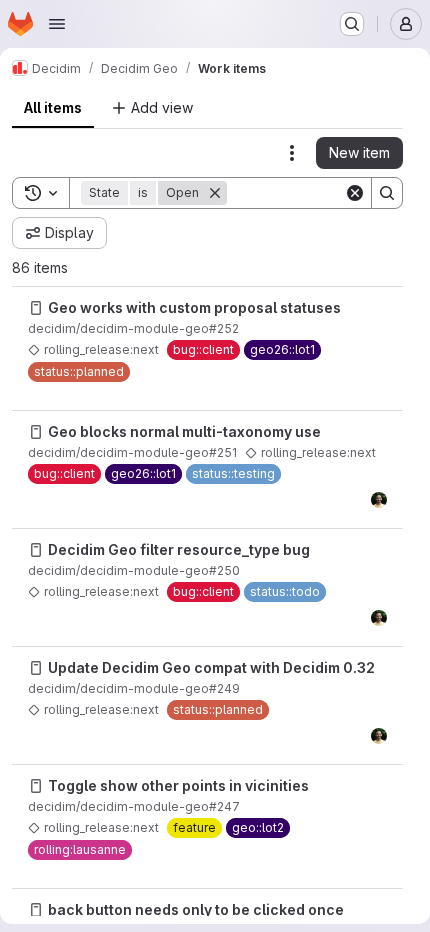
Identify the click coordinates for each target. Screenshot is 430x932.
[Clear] (355, 193)
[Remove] (215, 193)
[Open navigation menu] (57, 24)
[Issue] (36, 308)
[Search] (387, 193)
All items (53, 107)
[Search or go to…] (352, 24)
